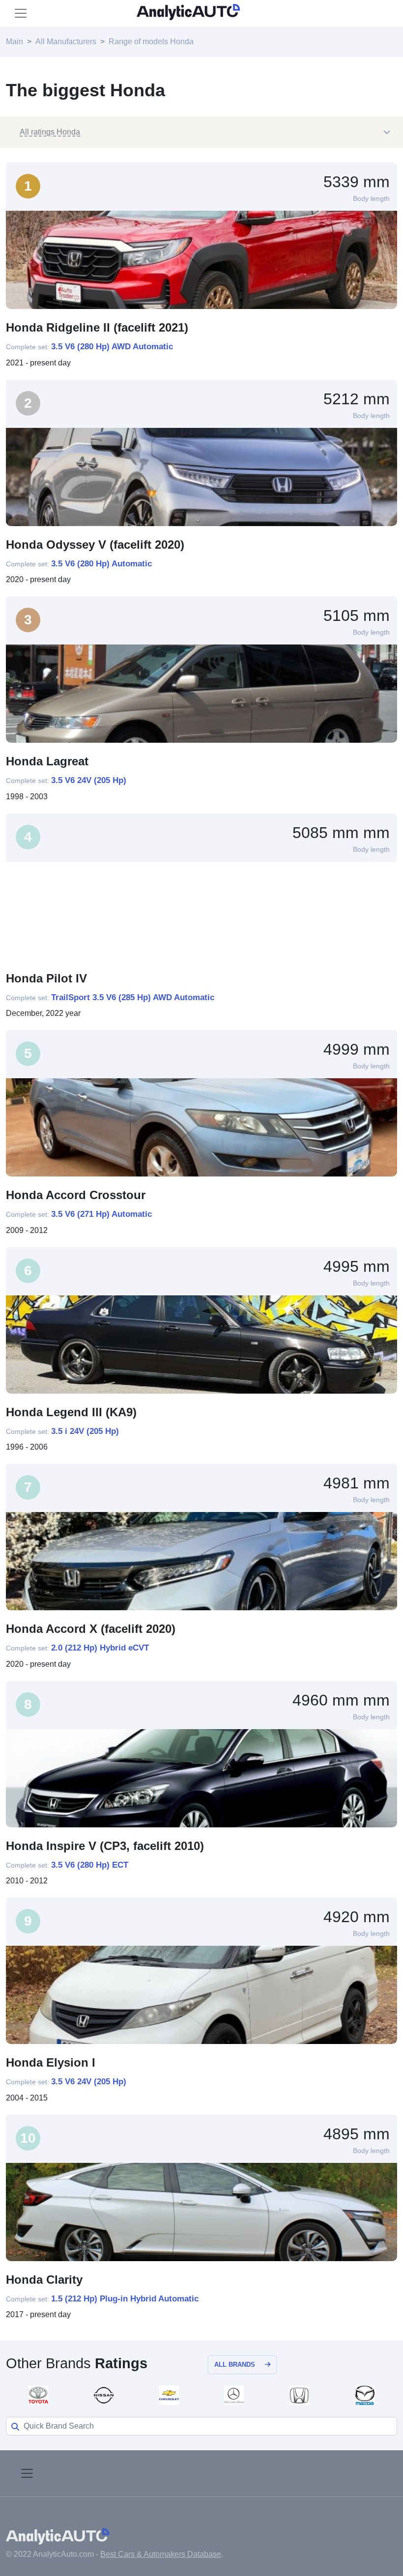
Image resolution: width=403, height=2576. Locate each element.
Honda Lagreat (47, 761)
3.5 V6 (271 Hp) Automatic (101, 1214)
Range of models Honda (151, 42)
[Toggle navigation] (21, 13)
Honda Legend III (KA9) (71, 1412)
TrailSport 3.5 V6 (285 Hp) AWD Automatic (133, 997)
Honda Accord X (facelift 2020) (91, 1629)
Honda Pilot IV (46, 978)
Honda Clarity (44, 2280)
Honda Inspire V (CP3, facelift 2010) (105, 1846)
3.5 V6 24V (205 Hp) (89, 780)
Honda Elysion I (51, 2062)
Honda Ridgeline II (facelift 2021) (97, 327)
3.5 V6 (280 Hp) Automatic (101, 564)
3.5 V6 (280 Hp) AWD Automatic (112, 347)
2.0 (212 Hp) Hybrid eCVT (100, 1648)
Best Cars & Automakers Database (161, 2554)
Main (14, 42)
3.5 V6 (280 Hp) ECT (90, 1865)
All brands (235, 2365)
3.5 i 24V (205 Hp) (85, 1431)
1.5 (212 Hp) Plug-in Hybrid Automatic (125, 2299)
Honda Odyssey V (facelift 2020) (95, 545)
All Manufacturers (66, 42)
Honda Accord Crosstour (76, 1195)
